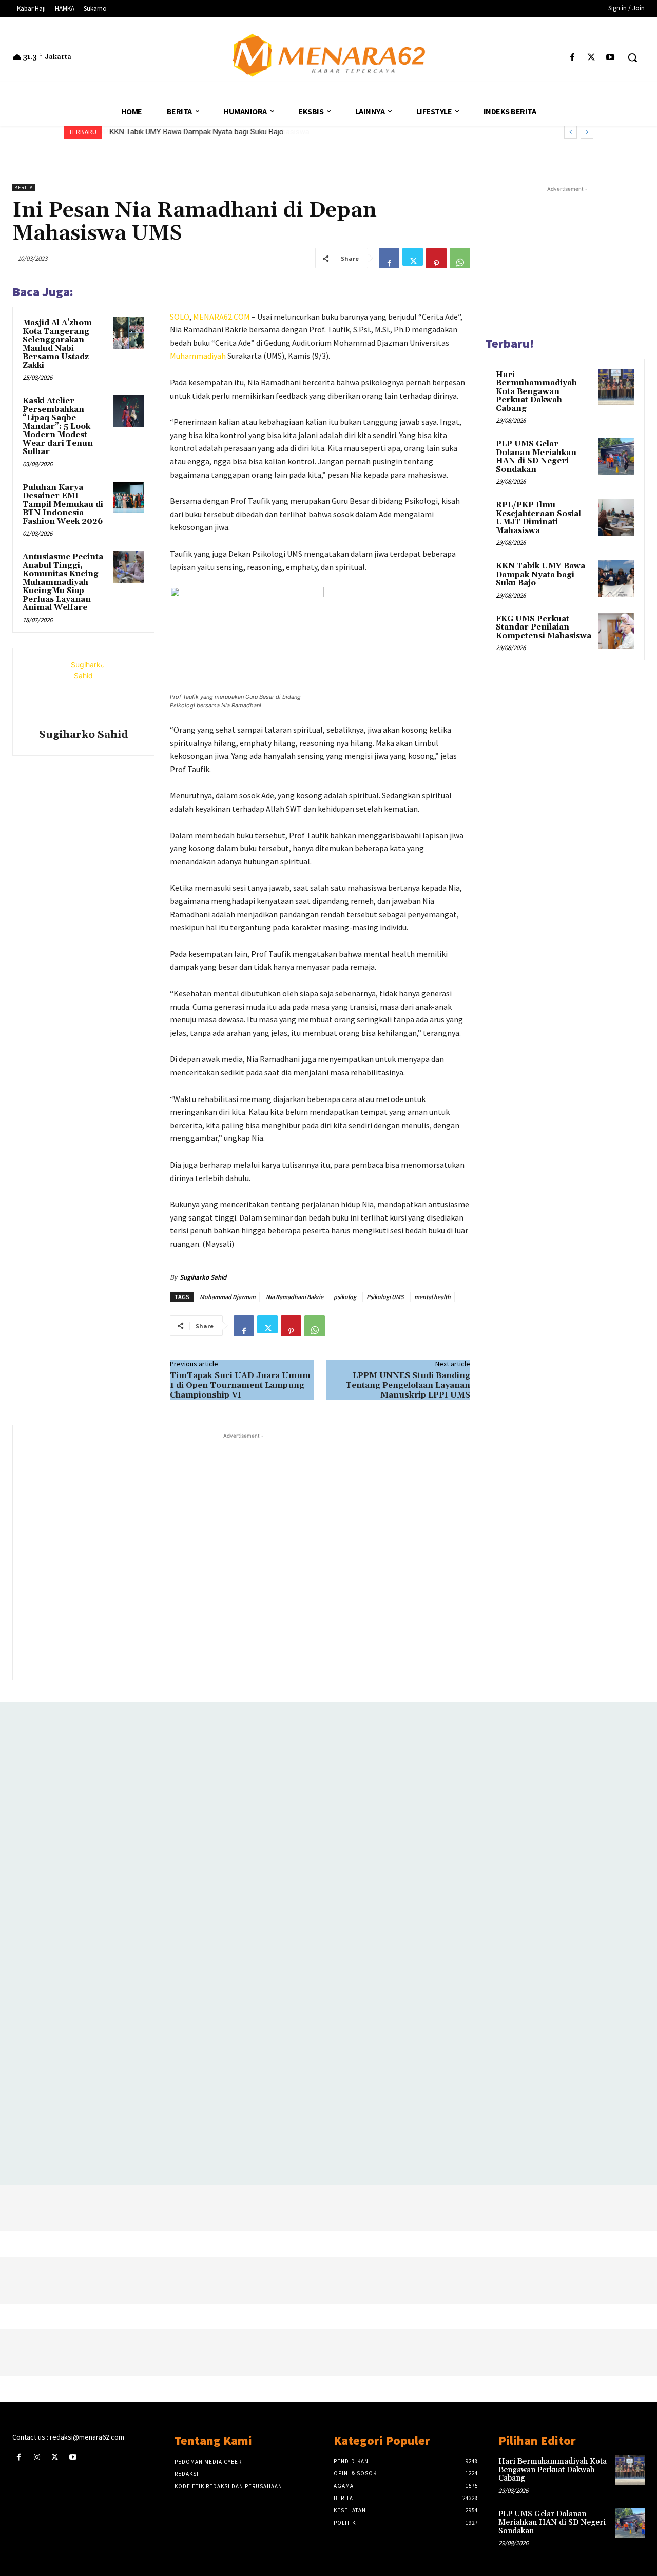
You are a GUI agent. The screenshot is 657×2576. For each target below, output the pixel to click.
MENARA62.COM (221, 317)
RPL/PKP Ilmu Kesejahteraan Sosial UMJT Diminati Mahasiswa (538, 518)
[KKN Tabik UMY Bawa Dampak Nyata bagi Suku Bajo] (616, 578)
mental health (432, 1297)
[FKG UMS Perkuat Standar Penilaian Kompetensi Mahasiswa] (616, 631)
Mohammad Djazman (228, 1297)
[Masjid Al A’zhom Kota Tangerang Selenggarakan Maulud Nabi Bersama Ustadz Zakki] (129, 333)
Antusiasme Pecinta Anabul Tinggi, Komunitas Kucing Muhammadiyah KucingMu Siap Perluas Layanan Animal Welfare (63, 582)
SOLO (180, 317)
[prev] (571, 132)
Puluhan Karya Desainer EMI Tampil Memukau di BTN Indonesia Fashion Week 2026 (63, 505)
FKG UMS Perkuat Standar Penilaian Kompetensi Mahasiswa (544, 627)
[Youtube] (611, 58)
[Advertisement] (241, 1555)
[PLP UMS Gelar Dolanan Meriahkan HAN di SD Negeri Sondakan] (616, 456)
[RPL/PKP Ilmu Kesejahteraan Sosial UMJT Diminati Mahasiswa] (616, 517)
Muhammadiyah (198, 356)
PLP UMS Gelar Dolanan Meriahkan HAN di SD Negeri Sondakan (536, 457)
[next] (587, 132)
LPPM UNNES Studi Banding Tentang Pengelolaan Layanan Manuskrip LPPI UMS (408, 1385)
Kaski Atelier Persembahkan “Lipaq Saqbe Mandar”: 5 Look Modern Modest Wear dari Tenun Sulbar (58, 426)
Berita (24, 188)
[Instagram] (37, 2457)
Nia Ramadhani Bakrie (295, 1297)
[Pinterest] (436, 258)
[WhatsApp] (460, 258)
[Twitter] (592, 58)
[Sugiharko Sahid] (84, 690)
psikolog (345, 1297)
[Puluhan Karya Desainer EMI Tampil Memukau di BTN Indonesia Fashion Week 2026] (129, 498)
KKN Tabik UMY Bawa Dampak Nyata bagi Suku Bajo (196, 132)
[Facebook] (572, 58)
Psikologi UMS (385, 1297)
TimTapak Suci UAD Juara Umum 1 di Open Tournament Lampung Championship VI (240, 1385)
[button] (632, 57)
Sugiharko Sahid (84, 735)
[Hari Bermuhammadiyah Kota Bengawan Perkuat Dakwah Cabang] (616, 387)
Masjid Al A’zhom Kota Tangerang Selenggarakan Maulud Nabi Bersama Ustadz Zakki (57, 344)
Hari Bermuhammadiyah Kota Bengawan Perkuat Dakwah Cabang (536, 392)
